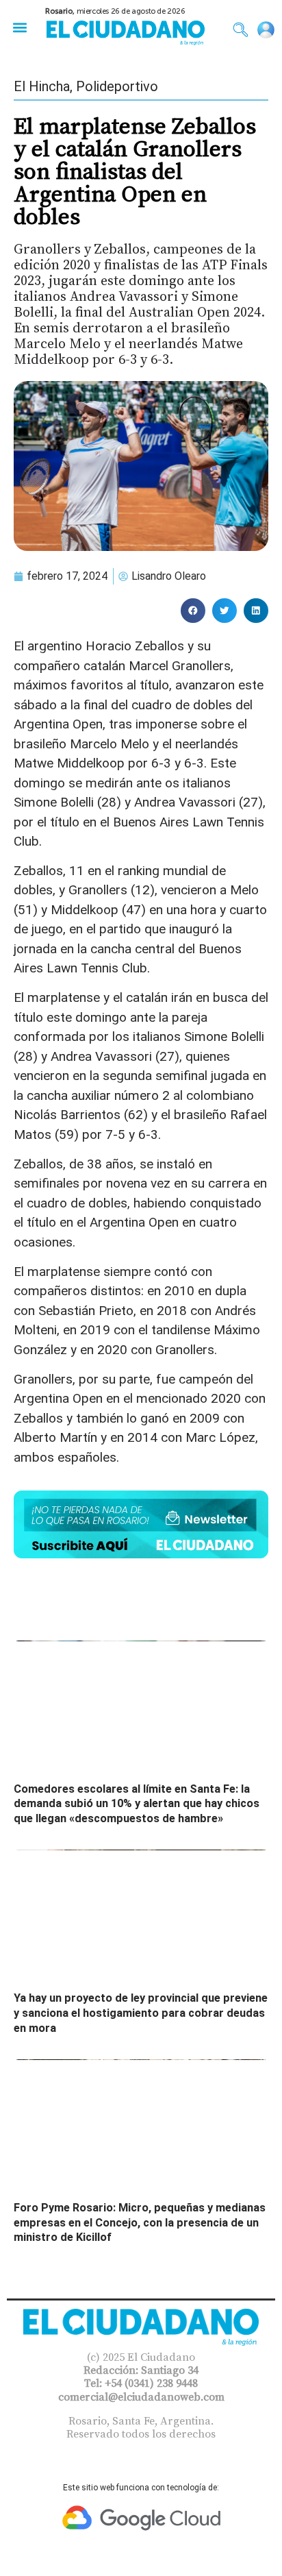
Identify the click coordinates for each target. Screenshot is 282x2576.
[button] (20, 27)
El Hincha (42, 86)
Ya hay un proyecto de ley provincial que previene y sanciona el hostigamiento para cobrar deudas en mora (141, 2013)
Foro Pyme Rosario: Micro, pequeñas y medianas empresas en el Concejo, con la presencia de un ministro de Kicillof (140, 2222)
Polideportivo (117, 86)
